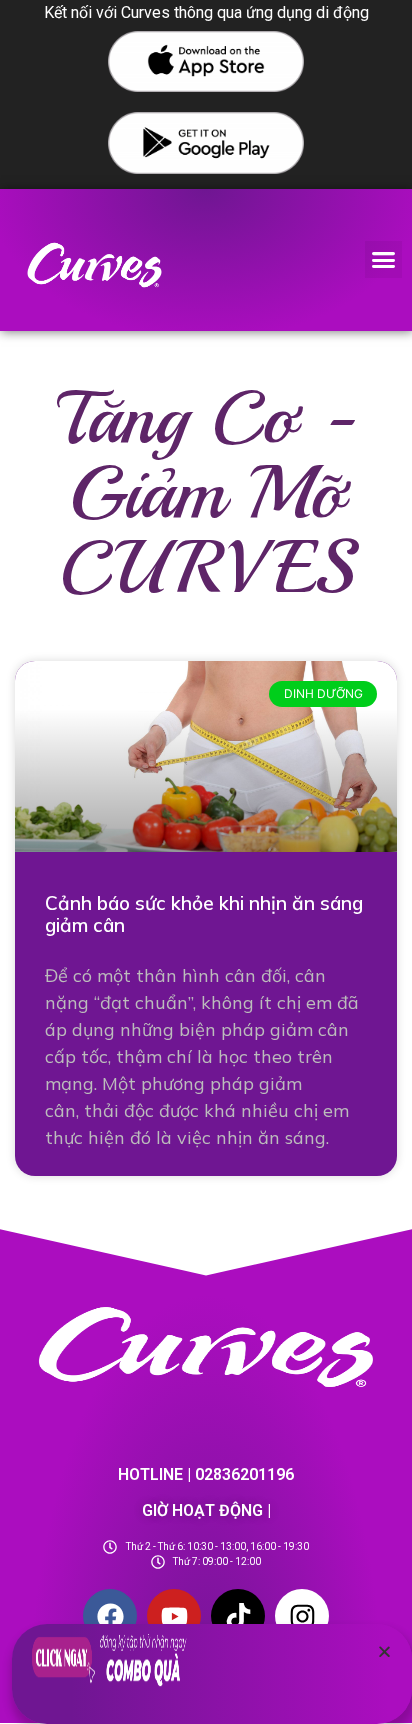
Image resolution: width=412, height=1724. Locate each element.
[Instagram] (302, 1616)
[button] (384, 260)
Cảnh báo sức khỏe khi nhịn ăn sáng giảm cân (204, 914)
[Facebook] (110, 1616)
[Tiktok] (238, 1616)
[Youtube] (174, 1616)
